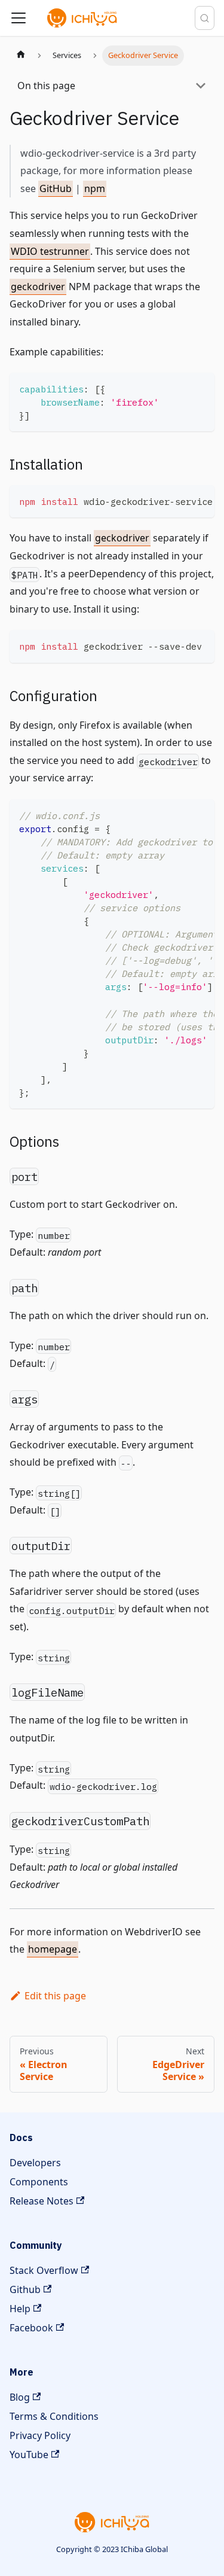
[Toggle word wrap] (178, 500)
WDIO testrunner (50, 251)
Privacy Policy (40, 2435)
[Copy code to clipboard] (200, 387)
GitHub (56, 188)
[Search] (205, 18)
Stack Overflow (44, 2270)
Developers (35, 2163)
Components (39, 2182)
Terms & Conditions (54, 2416)
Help (20, 2309)
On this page (46, 86)
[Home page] (21, 56)
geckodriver (38, 287)
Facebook (31, 2328)
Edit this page (55, 1996)
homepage (53, 1949)
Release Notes (42, 2201)
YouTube (29, 2455)
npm (95, 188)
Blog (20, 2397)
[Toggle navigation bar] (19, 18)
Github (25, 2289)
